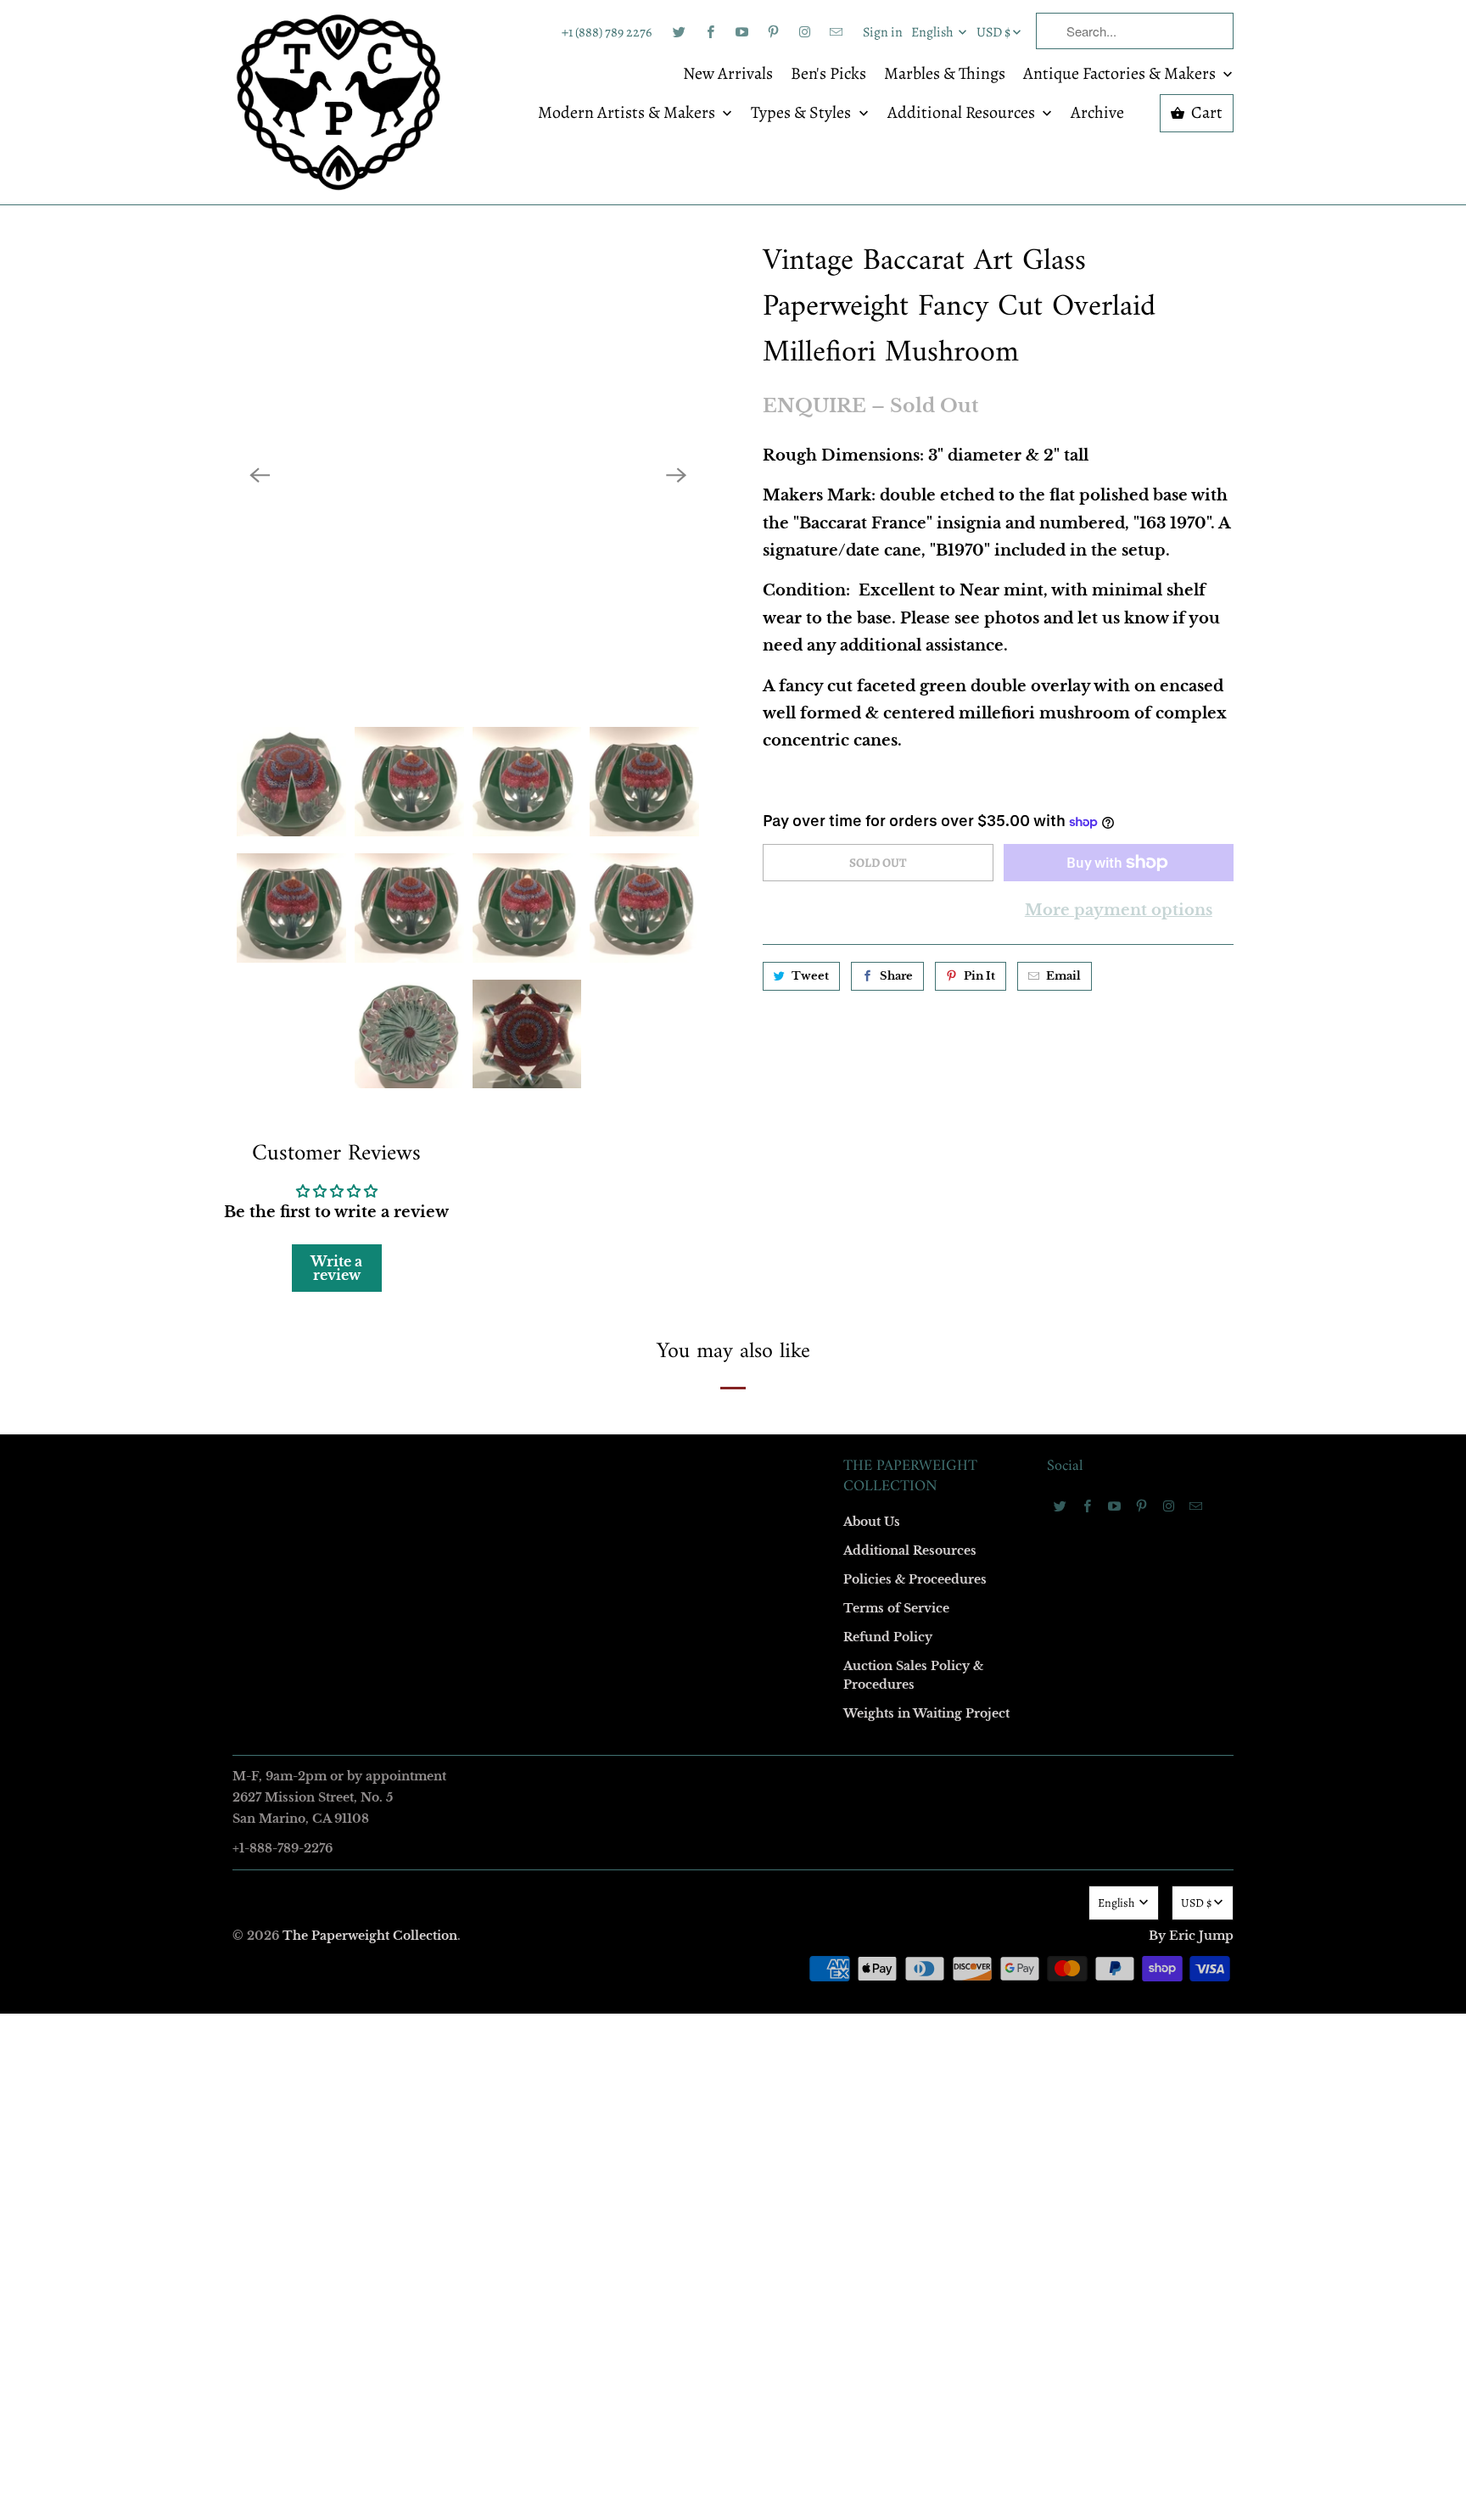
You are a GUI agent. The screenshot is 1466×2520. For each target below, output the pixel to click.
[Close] (978, 895)
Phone (507, 1305)
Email (506, 1012)
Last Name (518, 1207)
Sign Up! (733, 1590)
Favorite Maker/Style (544, 1402)
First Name (519, 1110)
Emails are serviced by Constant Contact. (629, 1542)
